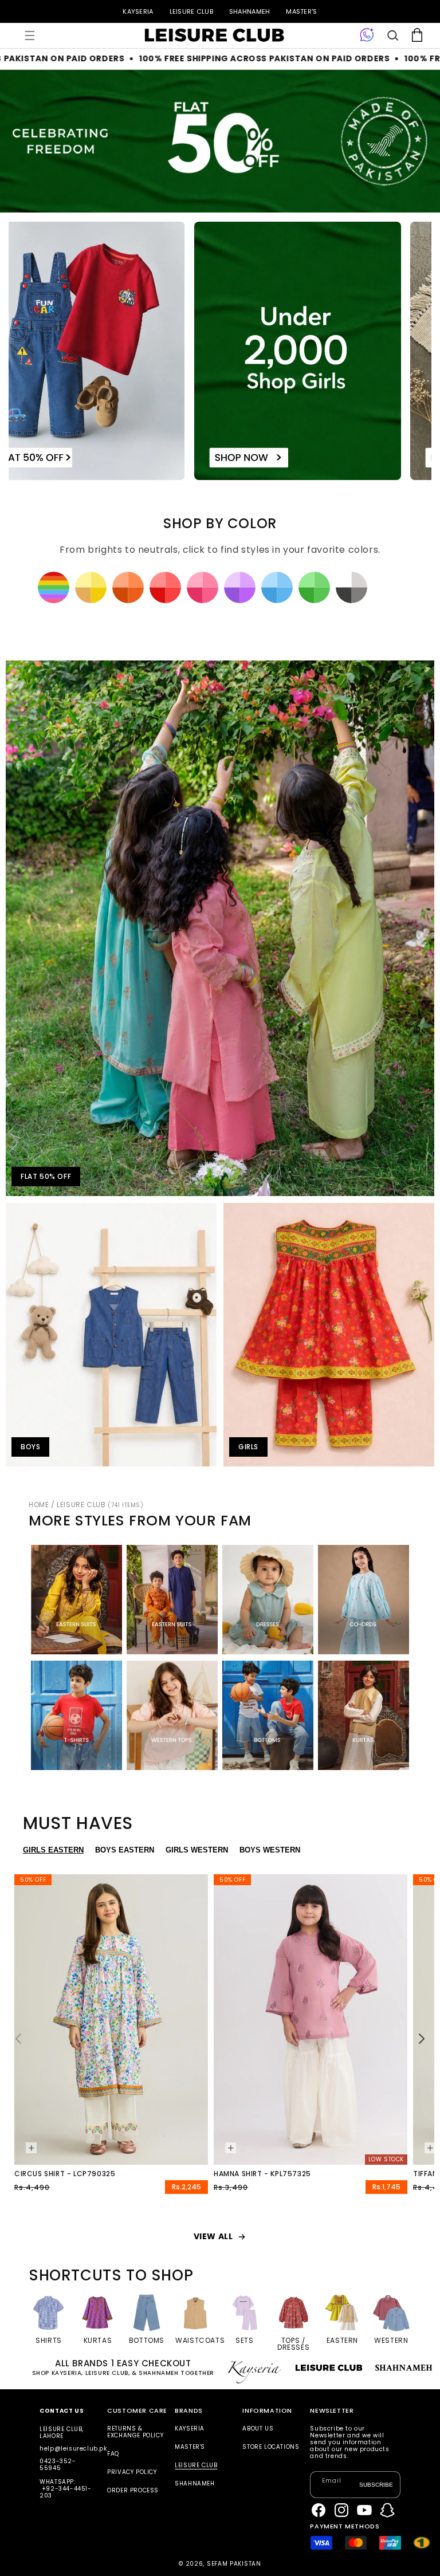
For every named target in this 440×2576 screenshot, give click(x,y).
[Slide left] (18, 2039)
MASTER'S (301, 11)
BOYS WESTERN (270, 1850)
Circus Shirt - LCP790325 (65, 2174)
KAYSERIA (138, 11)
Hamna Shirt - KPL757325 (262, 2174)
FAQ (113, 2454)
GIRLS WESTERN (197, 1850)
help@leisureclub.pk (73, 2449)
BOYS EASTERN (125, 1850)
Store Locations (271, 2447)
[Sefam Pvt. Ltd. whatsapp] (367, 36)
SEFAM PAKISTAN (234, 2564)
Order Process (133, 2490)
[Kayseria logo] (214, 36)
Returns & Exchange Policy (135, 2433)
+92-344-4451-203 (65, 2492)
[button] (30, 36)
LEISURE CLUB (191, 11)
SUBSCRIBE (376, 2485)
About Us (258, 2429)
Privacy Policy (132, 2472)
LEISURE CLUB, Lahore (62, 2433)
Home (39, 1505)
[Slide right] (422, 2039)
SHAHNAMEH (250, 11)
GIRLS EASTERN (53, 1850)
